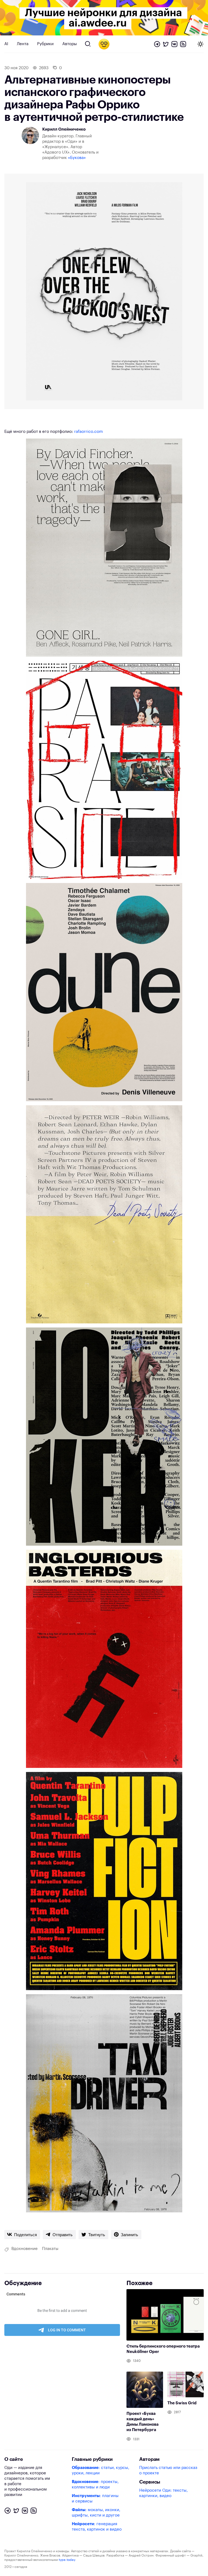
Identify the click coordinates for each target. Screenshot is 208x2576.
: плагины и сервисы (95, 2499)
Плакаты (50, 2249)
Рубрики (45, 44)
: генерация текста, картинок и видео (97, 2527)
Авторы (70, 44)
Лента (23, 44)
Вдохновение (25, 2249)
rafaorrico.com (89, 432)
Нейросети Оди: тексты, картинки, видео (163, 2493)
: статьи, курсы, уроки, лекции (100, 2470)
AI (6, 44)
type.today (67, 2560)
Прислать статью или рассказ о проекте (168, 2470)
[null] (22, 2235)
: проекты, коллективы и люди (95, 2484)
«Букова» (77, 158)
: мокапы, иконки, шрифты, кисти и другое (96, 2513)
